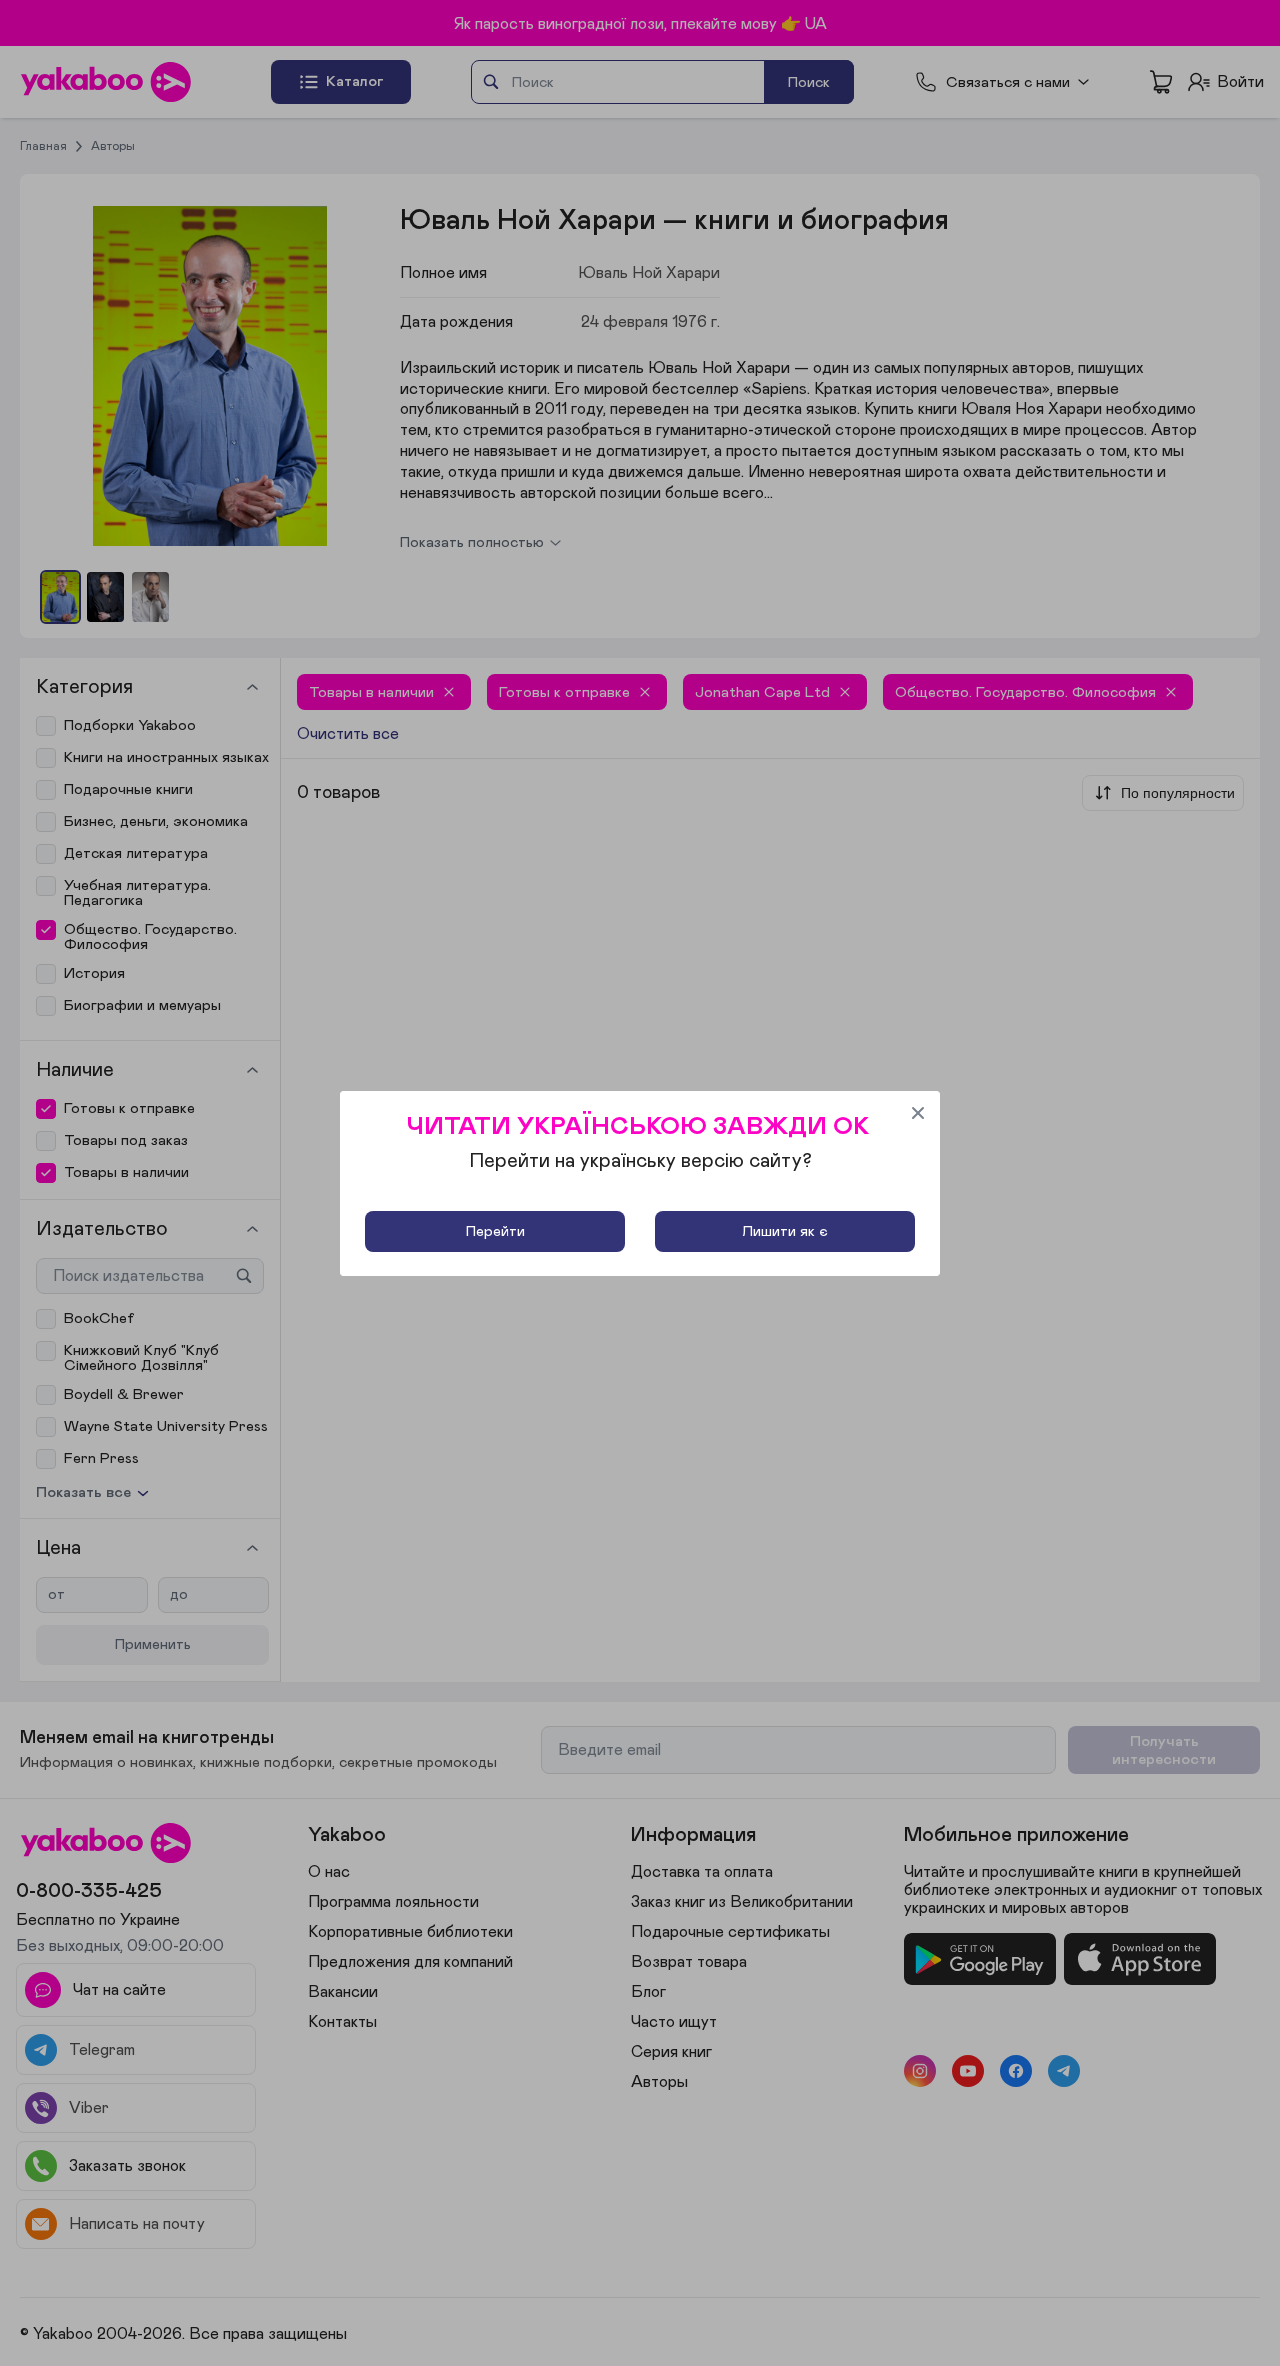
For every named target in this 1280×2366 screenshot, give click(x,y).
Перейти (495, 1231)
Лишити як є (785, 1231)
